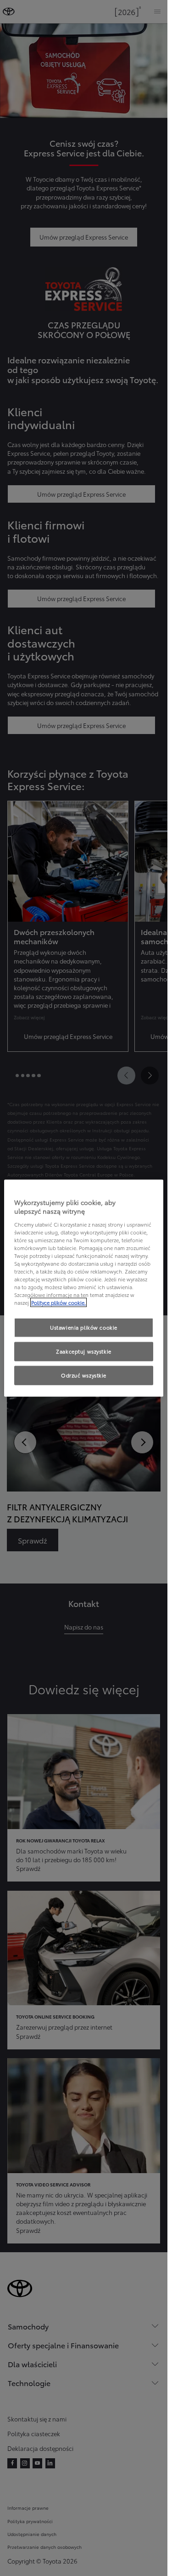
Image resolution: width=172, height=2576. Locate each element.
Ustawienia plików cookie (84, 1327)
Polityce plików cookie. (58, 1302)
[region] (84, 1288)
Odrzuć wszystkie (84, 1375)
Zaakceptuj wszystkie (83, 1351)
